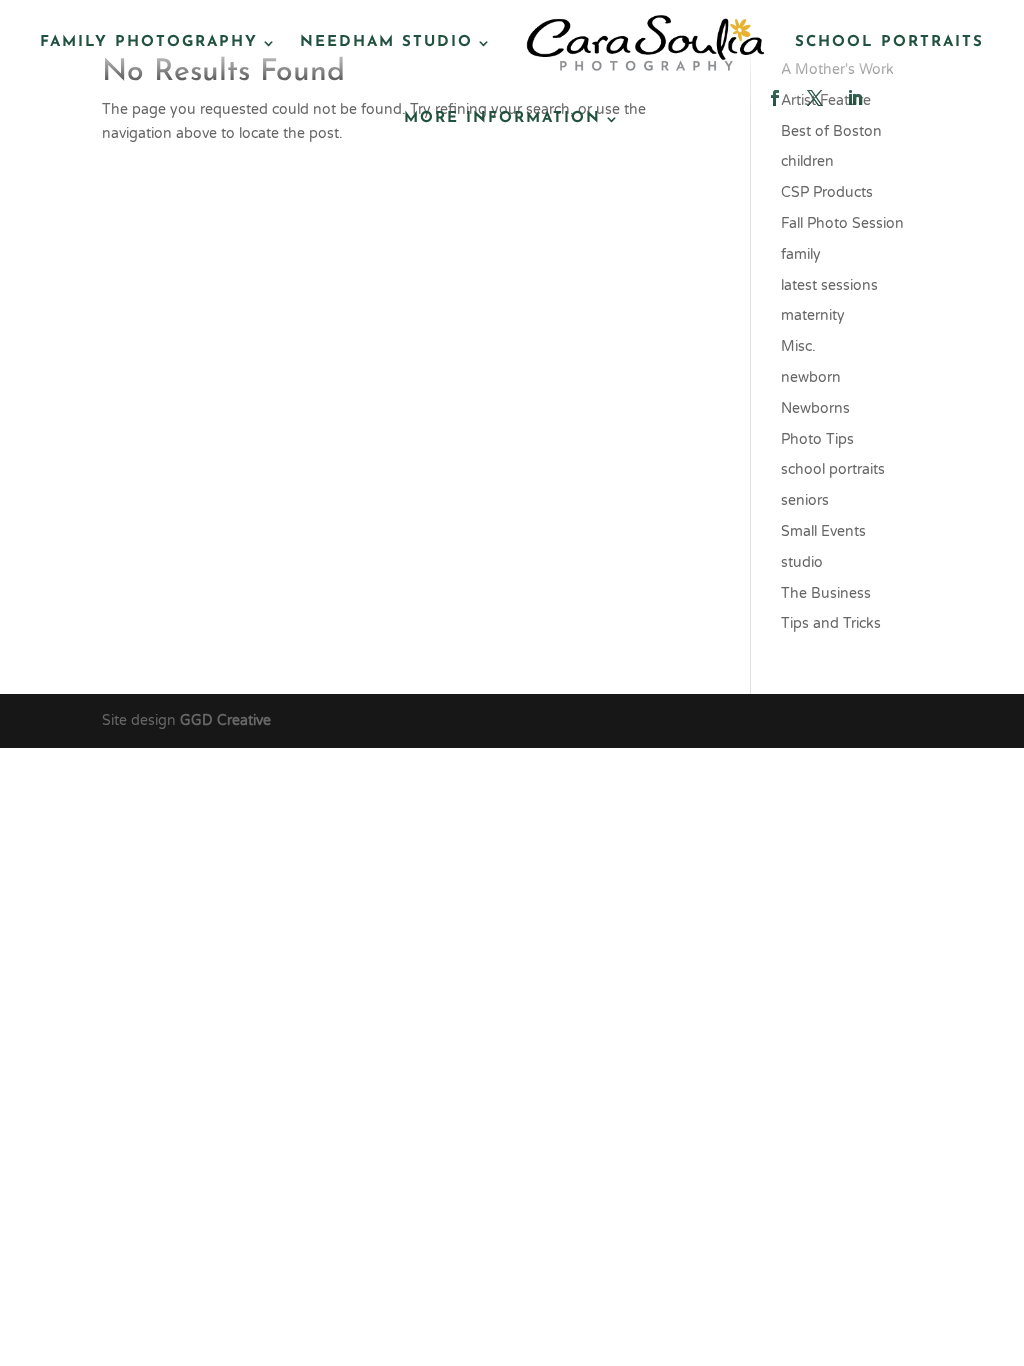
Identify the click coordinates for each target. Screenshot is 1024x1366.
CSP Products (827, 192)
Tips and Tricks (831, 623)
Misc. (798, 346)
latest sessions (829, 285)
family (801, 254)
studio (802, 562)
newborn (811, 377)
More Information (502, 118)
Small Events (823, 531)
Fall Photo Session (842, 223)
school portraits (833, 469)
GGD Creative (225, 720)
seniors (805, 500)
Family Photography (149, 42)
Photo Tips (817, 439)
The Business (826, 593)
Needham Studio (386, 42)
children (807, 161)
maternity (813, 315)
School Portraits (889, 42)
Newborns (815, 408)
